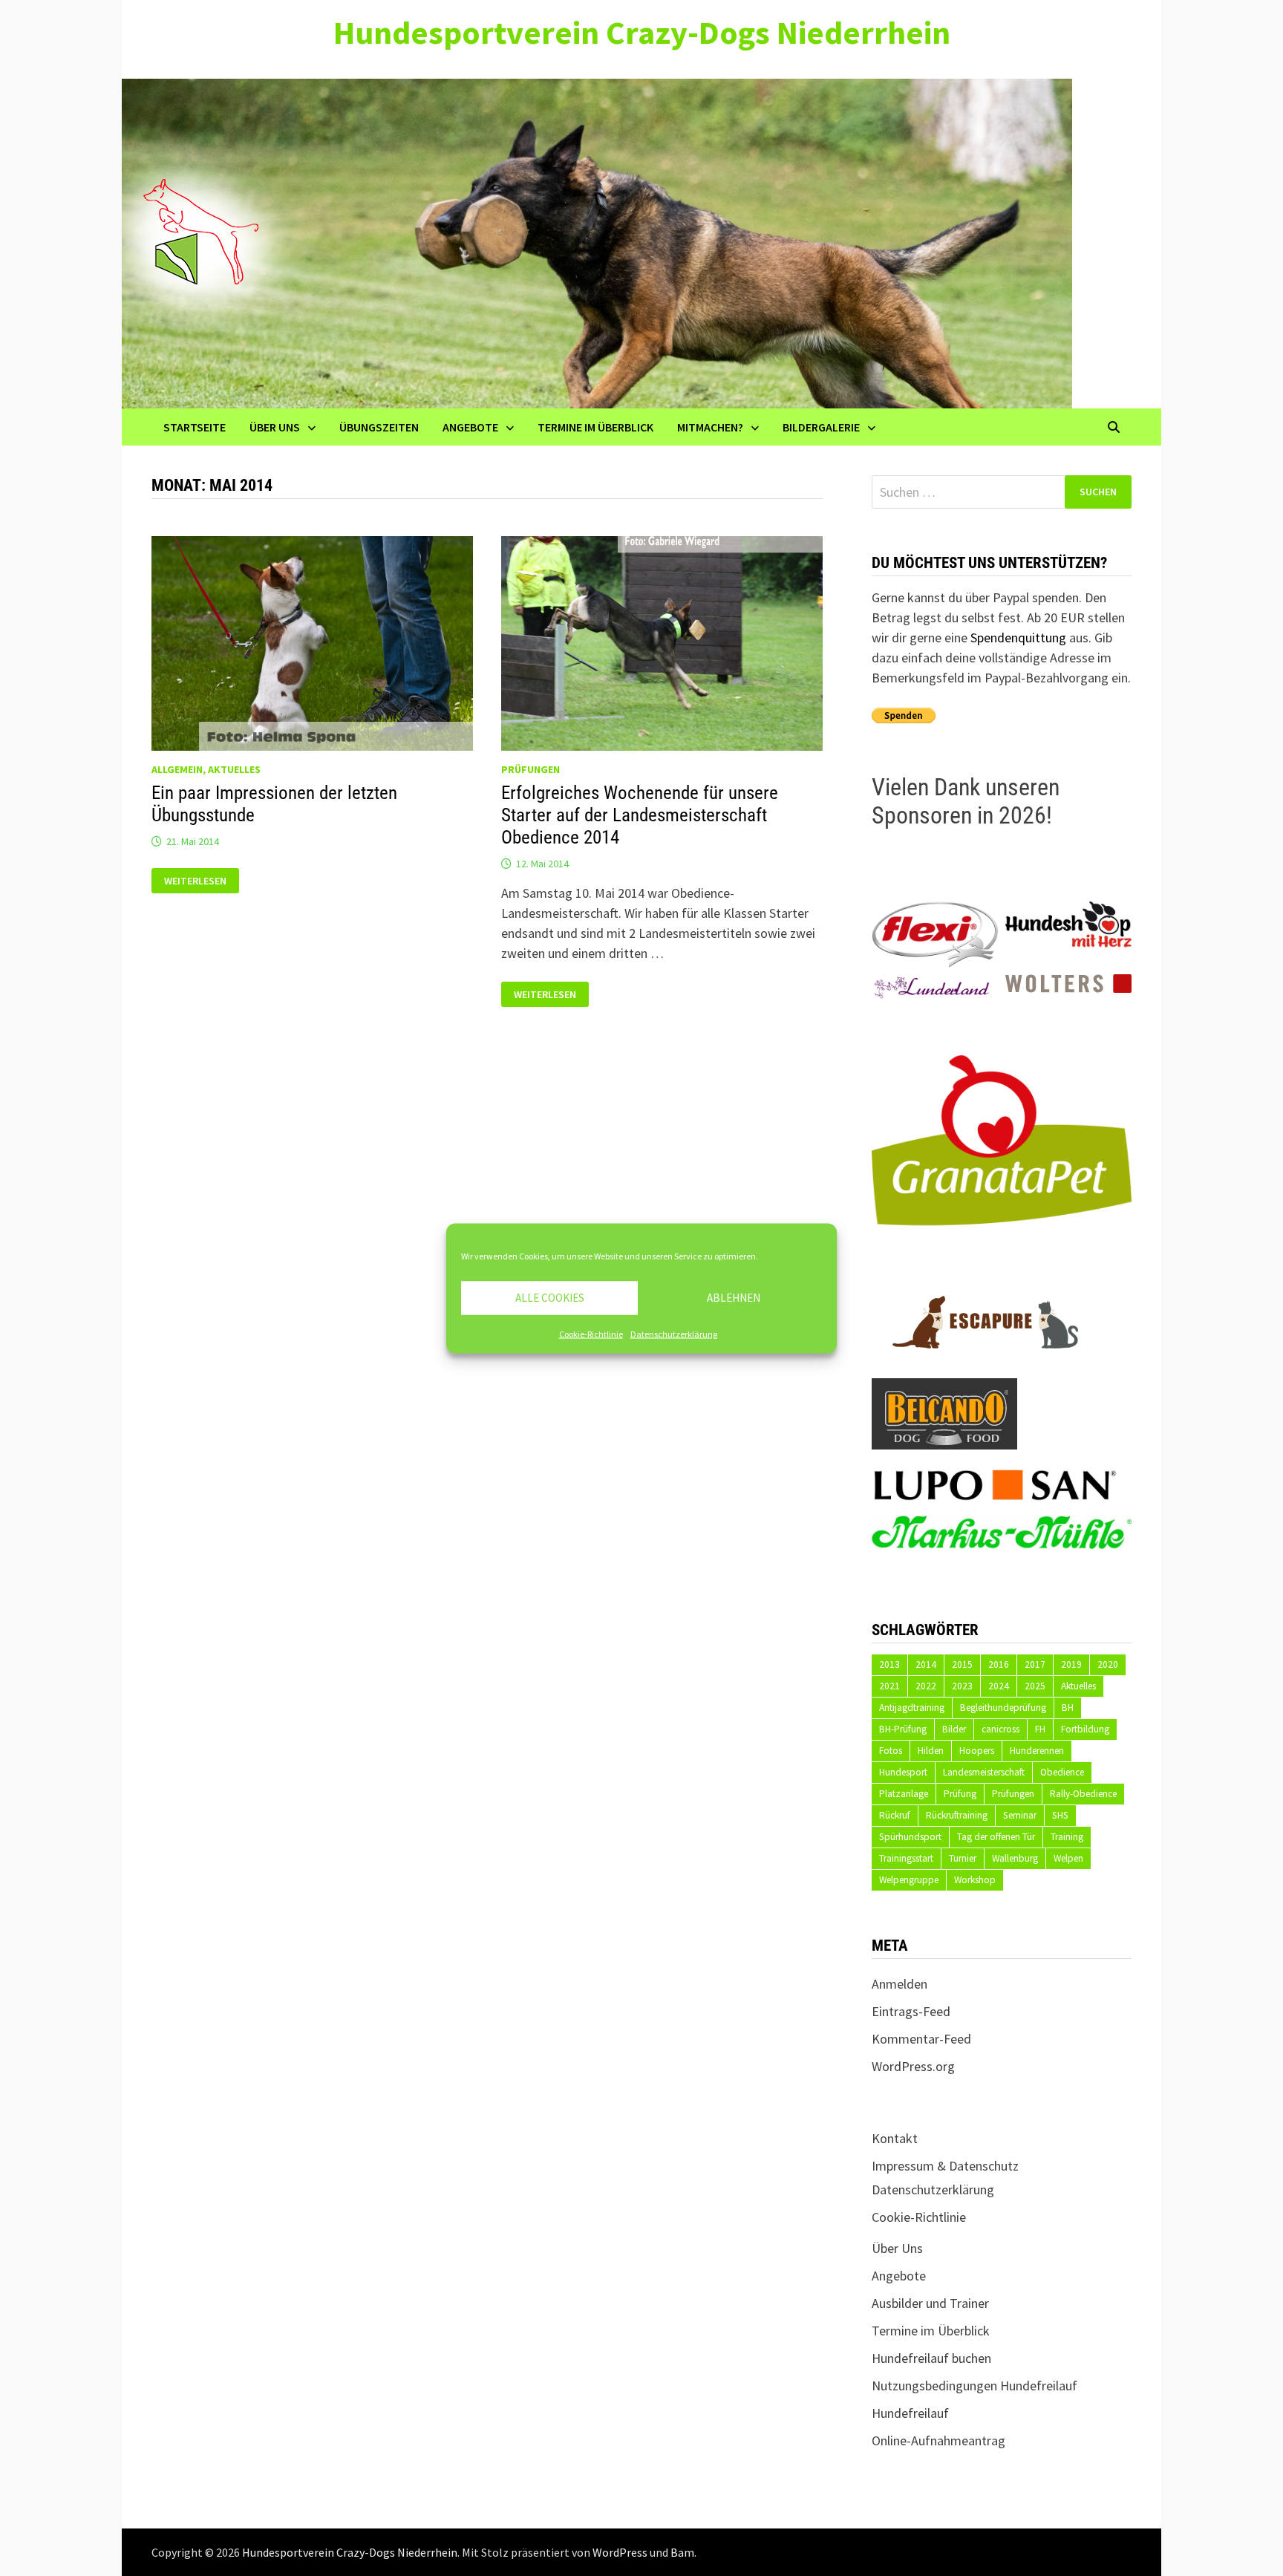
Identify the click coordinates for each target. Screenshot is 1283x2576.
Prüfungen (530, 769)
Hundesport (903, 1772)
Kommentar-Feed (921, 2039)
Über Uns (275, 427)
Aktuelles (1078, 1686)
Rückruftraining (957, 1815)
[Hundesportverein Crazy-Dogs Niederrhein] (597, 242)
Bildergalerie (821, 427)
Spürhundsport (910, 1837)
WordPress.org (913, 2066)
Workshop (975, 1880)
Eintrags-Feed (911, 2011)
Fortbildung (1085, 1729)
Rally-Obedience (1083, 1794)
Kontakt (895, 2138)
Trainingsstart (906, 1858)
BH (1068, 1708)
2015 (962, 1664)
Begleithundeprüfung (1003, 1708)
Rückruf (895, 1815)
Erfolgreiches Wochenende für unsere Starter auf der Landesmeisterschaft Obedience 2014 (640, 815)
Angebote (470, 427)
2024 (999, 1686)
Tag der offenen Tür (996, 1837)
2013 (889, 1664)
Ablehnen (734, 1298)
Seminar (1020, 1815)
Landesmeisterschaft (984, 1772)
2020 (1108, 1664)
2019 (1071, 1664)
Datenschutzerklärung (674, 1333)
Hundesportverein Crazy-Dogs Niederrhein (642, 32)
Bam (682, 2552)
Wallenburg (1015, 1858)
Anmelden (900, 1984)
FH (1040, 1729)
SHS (1060, 1815)
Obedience (1062, 1772)
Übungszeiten (379, 427)
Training (1067, 1837)
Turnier (963, 1858)
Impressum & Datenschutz (945, 2166)
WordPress (620, 2552)
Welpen (1068, 1858)
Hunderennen (1037, 1751)
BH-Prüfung (903, 1729)
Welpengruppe (909, 1880)
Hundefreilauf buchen (931, 2358)
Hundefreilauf (910, 2413)
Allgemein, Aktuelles (206, 769)
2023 (962, 1686)
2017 (1035, 1664)
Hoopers (977, 1751)
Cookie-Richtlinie (591, 1333)
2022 (926, 1686)
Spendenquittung (1018, 638)
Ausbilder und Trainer (930, 2303)
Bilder (954, 1729)
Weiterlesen (201, 881)
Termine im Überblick (595, 427)
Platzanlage (904, 1794)
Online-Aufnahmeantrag (938, 2440)
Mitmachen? (710, 427)
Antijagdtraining (912, 1708)
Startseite (195, 427)
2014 (926, 1664)
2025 (1035, 1686)
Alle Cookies (550, 1298)
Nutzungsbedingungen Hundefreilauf (975, 2386)
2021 (889, 1686)
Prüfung (960, 1794)
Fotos (891, 1751)
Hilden (931, 1751)
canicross (1000, 1729)
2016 (999, 1664)
